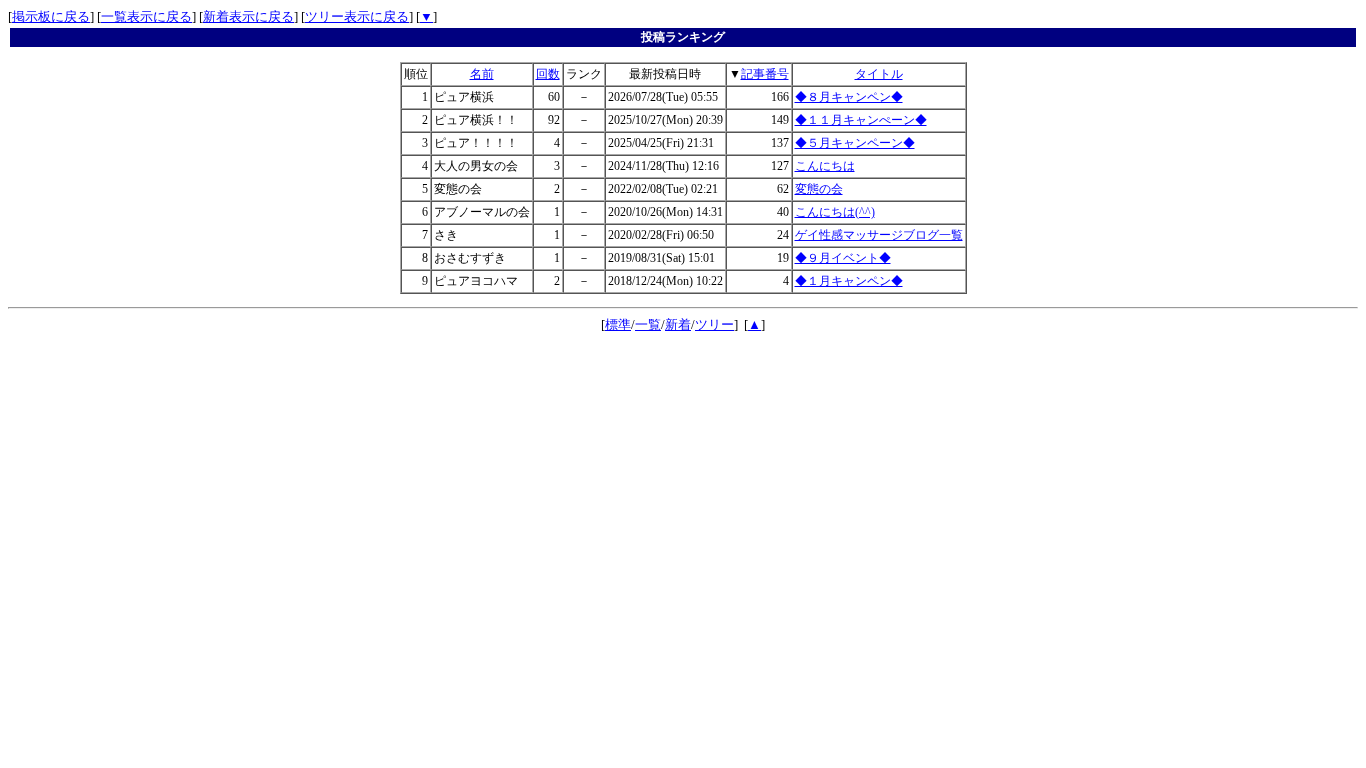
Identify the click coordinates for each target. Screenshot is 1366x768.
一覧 (648, 324)
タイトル (879, 74)
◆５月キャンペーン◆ (855, 143)
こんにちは (825, 166)
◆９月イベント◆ (843, 258)
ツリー (714, 324)
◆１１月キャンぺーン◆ (861, 120)
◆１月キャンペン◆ (849, 281)
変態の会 (819, 189)
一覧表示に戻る (146, 16)
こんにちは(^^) (835, 212)
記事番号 (765, 74)
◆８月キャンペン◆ (849, 97)
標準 (618, 324)
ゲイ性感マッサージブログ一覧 (879, 235)
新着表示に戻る (248, 16)
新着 (678, 324)
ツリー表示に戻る (357, 16)
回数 (548, 74)
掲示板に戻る (51, 16)
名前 (482, 74)
